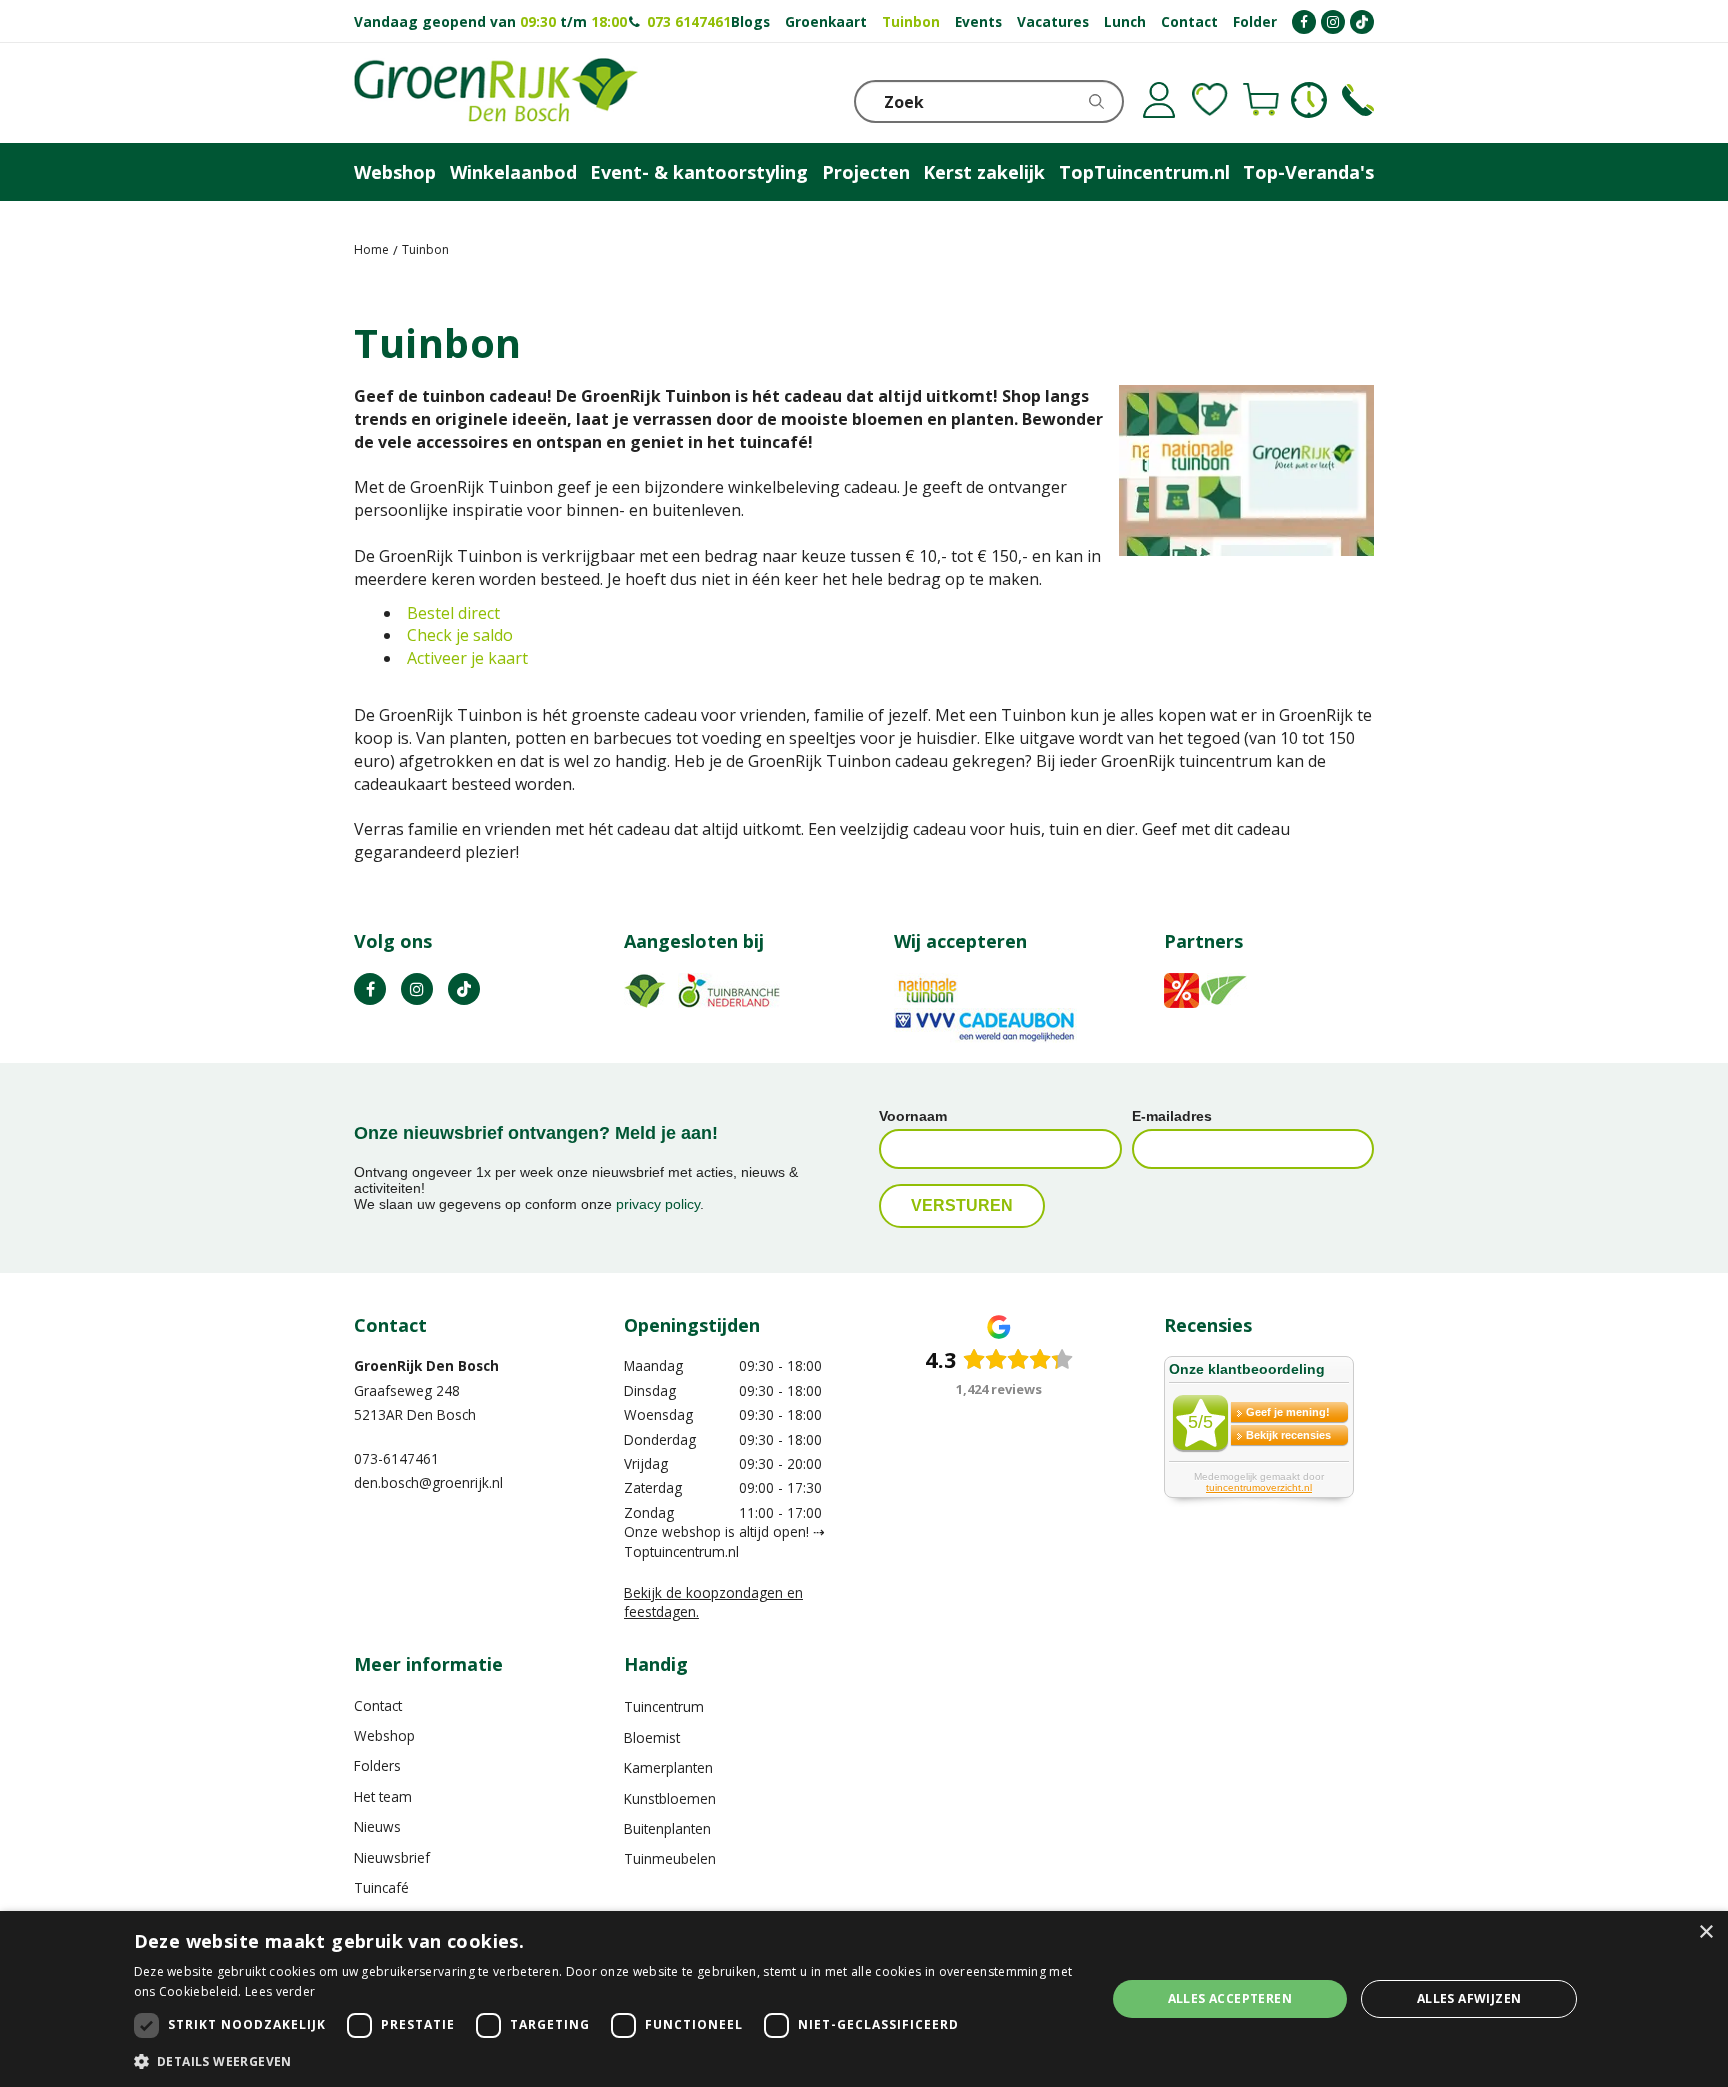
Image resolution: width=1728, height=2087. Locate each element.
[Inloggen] (1159, 100)
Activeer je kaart (467, 658)
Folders (377, 1765)
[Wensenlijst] (1210, 100)
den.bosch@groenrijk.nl (428, 1482)
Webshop (384, 1735)
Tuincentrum (664, 1706)
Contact (378, 1705)
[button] (605, 2060)
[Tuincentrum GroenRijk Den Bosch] (496, 93)
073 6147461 (689, 21)
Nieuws (377, 1826)
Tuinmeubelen (670, 1858)
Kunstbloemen (670, 1798)
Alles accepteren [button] (1230, 1998)
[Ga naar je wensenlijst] (1210, 100)
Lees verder (280, 1991)
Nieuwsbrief (392, 1857)
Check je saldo (460, 635)
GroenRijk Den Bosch (426, 1365)
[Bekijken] (1261, 100)
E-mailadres (1172, 1116)
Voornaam (913, 1116)
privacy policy (658, 1204)
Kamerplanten (668, 1767)
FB (370, 989)
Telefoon (1358, 100)
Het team (383, 1796)
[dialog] (864, 1999)
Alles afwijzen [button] (1469, 1998)
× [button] (1705, 1932)
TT (464, 989)
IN (417, 989)
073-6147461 (396, 1458)
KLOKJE (1309, 100)
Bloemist (652, 1737)
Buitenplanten (667, 1828)
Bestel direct (453, 613)
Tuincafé (381, 1887)
